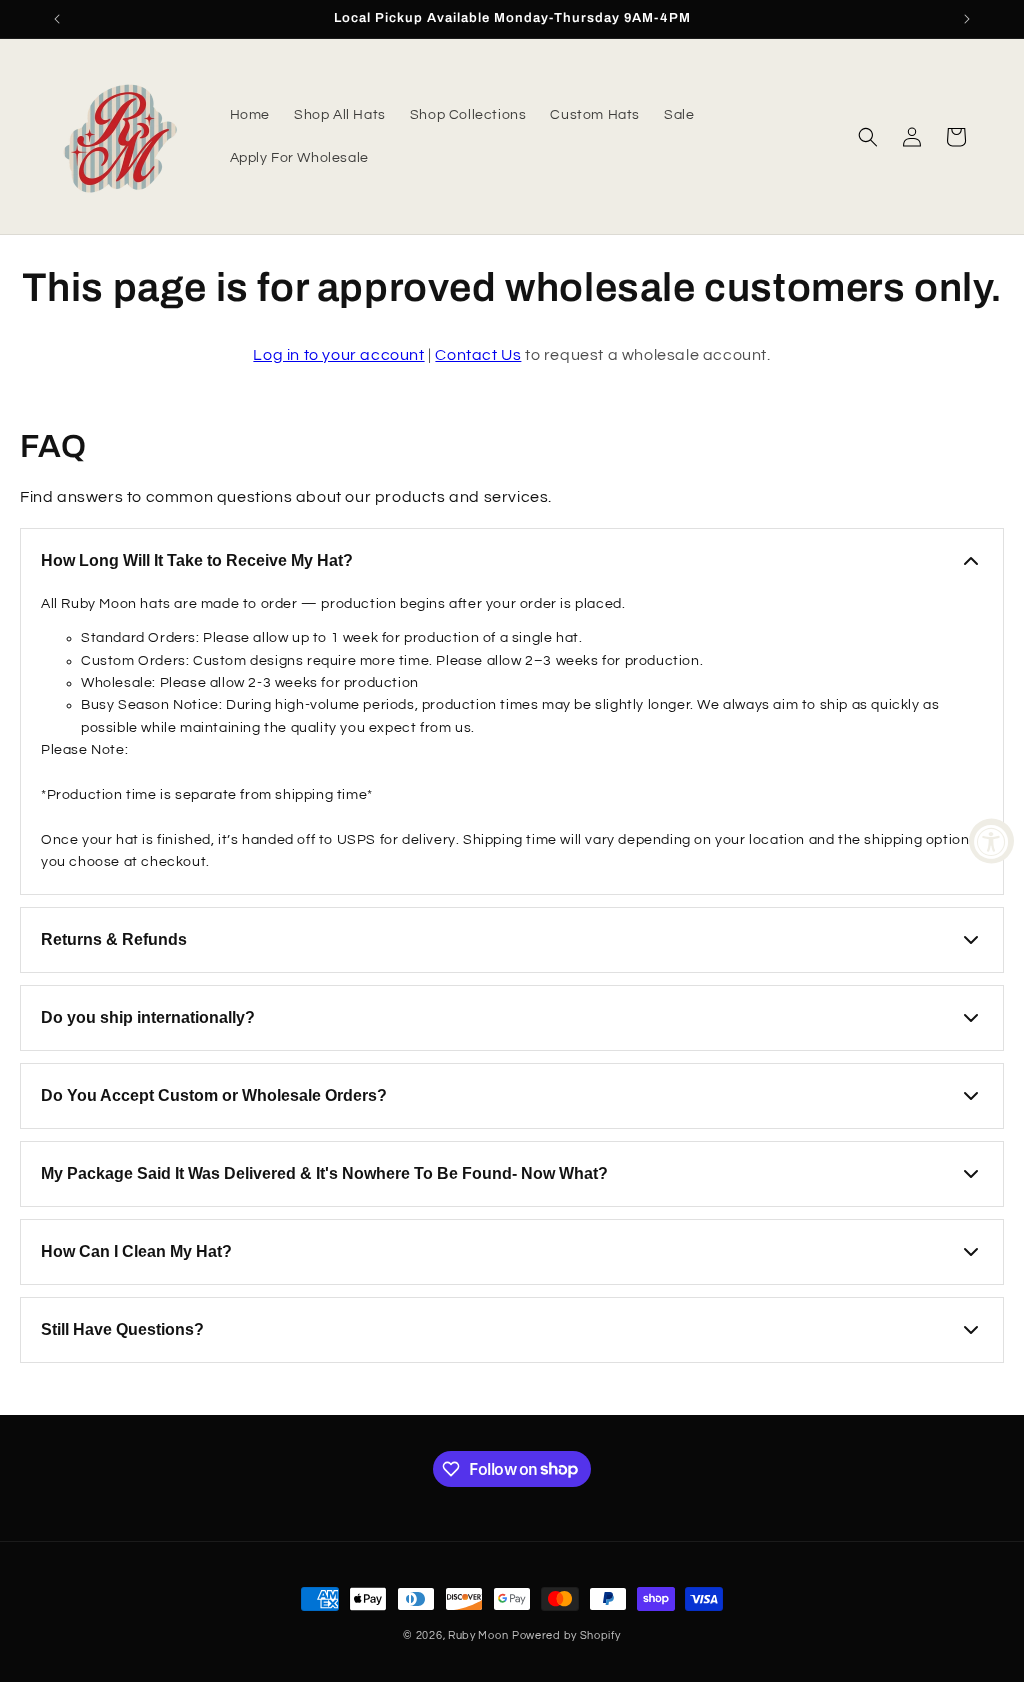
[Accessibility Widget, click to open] (991, 841)
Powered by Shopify (566, 1635)
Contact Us (478, 355)
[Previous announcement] (57, 19)
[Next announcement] (967, 19)
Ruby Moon (478, 1635)
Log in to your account (338, 355)
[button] (868, 137)
